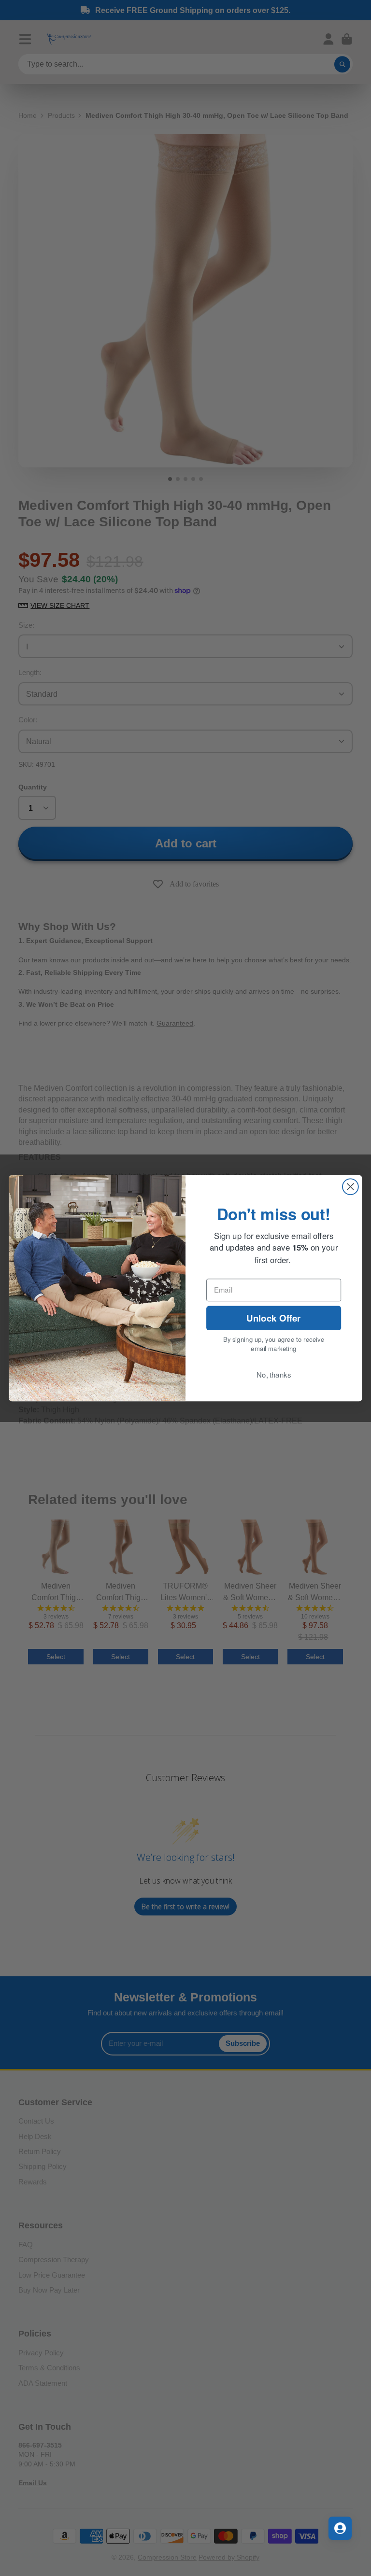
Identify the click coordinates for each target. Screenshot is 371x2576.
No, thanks (274, 1375)
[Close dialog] (350, 1187)
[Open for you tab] (340, 2528)
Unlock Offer (273, 1317)
